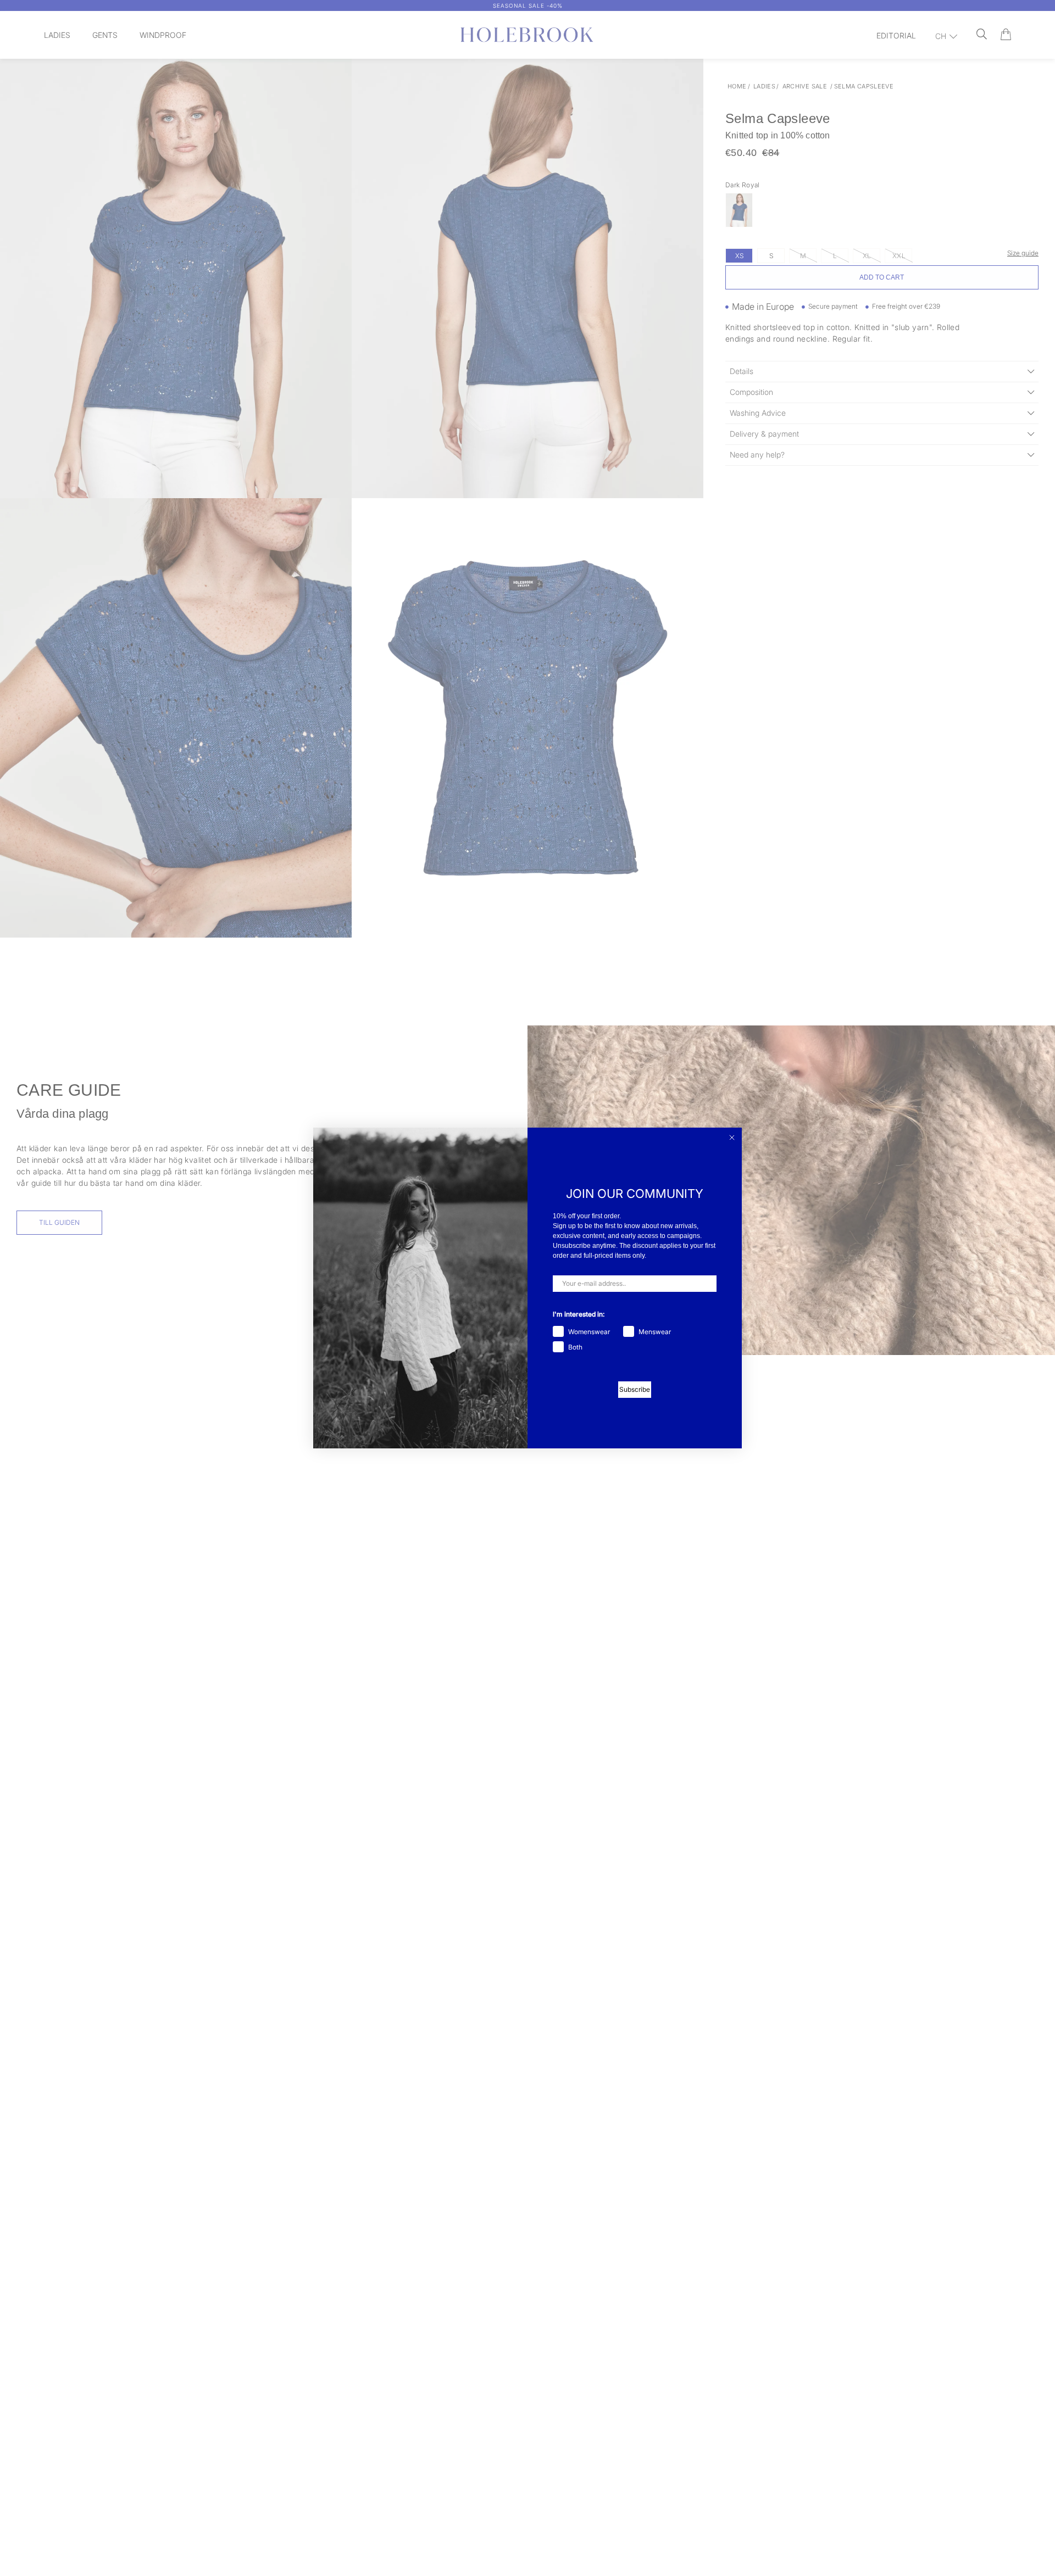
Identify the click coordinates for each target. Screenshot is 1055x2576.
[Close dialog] (732, 1138)
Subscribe (635, 1389)
